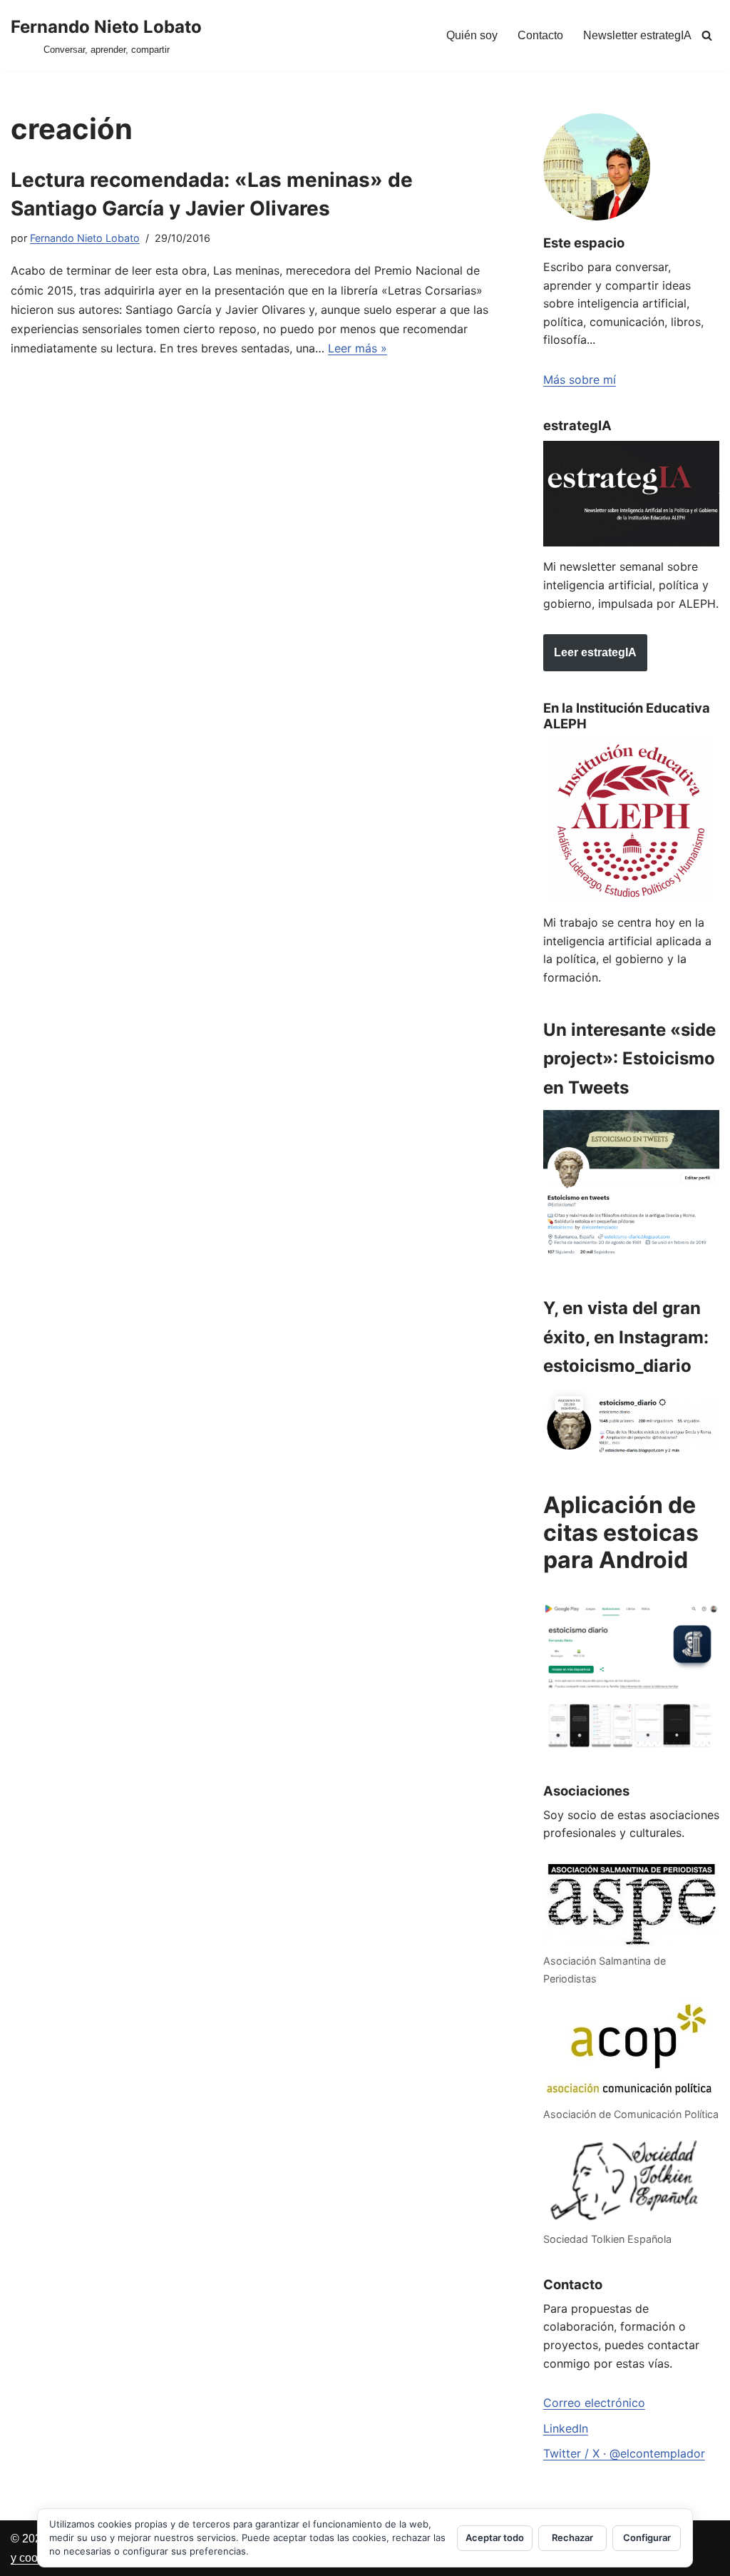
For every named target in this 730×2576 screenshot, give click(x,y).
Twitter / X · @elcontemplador (624, 2453)
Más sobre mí (580, 380)
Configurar (647, 2537)
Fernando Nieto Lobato (85, 238)
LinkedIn (566, 2428)
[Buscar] (707, 35)
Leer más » (358, 348)
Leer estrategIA (595, 652)
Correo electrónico (594, 2403)
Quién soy (472, 35)
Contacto (540, 35)
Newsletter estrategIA (637, 35)
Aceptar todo (495, 2537)
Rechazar (572, 2537)
